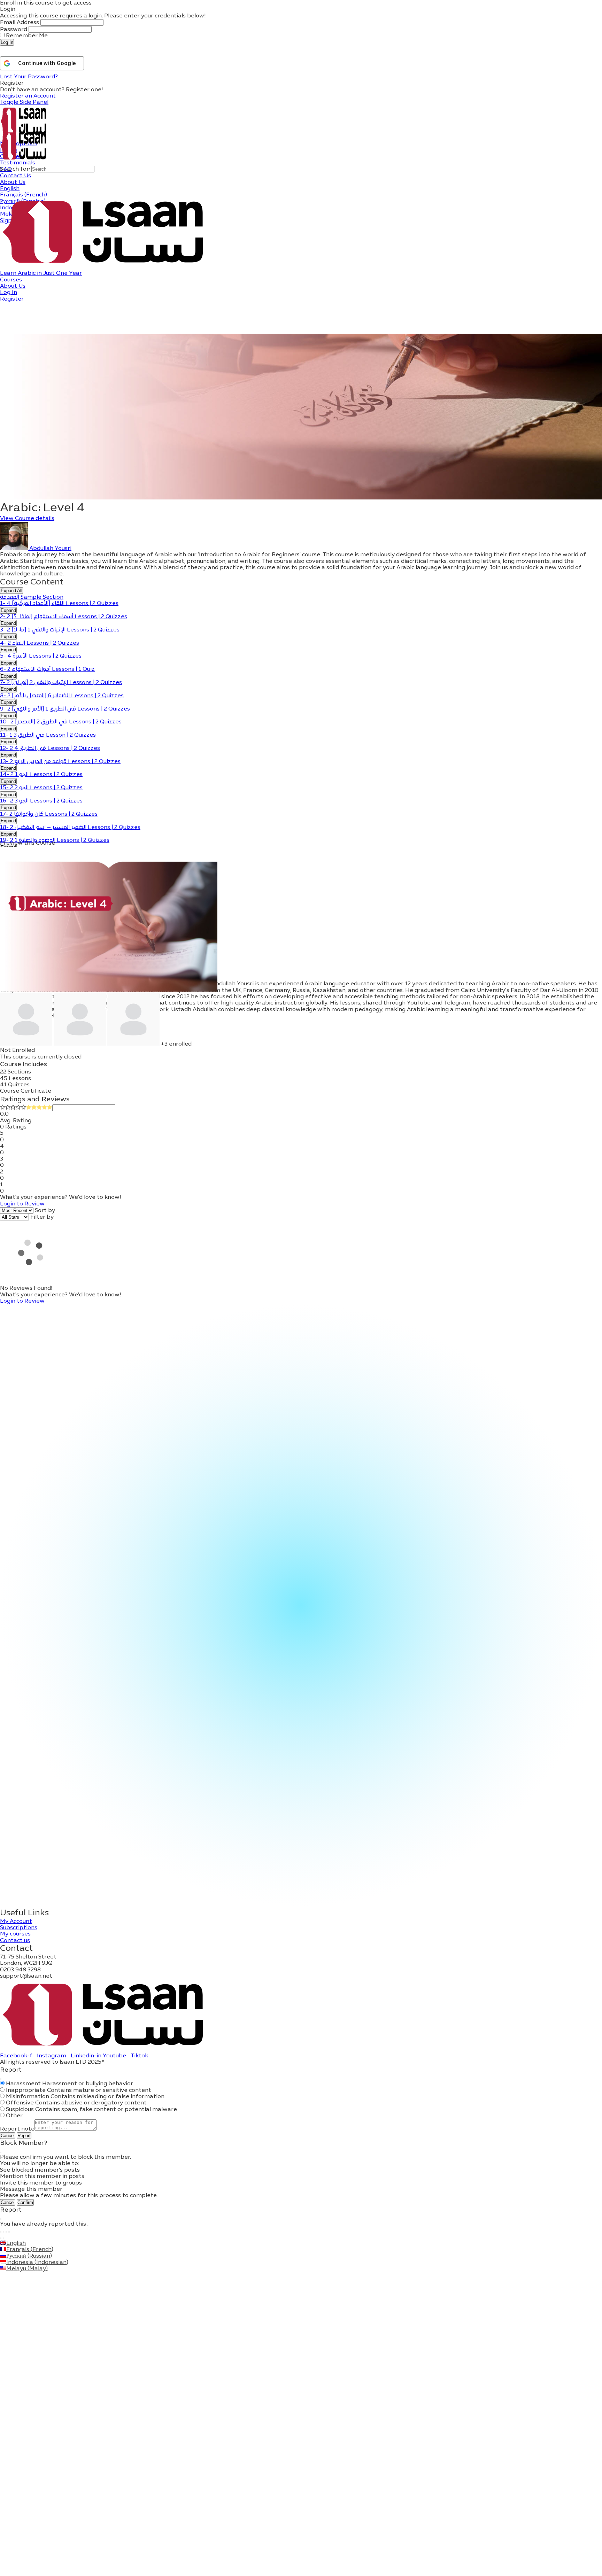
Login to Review (22, 1204)
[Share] (6, 2232)
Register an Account (28, 96)
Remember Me (26, 36)
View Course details (27, 519)
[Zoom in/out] (1, 2232)
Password (14, 30)
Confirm (25, 2202)
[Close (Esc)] (1, 2079)
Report (24, 2136)
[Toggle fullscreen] (3, 2232)
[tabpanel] (301, 565)
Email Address (20, 23)
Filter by (42, 1217)
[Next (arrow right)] (3, 2238)
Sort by (45, 1211)
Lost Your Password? (29, 77)
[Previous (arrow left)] (1, 2238)
